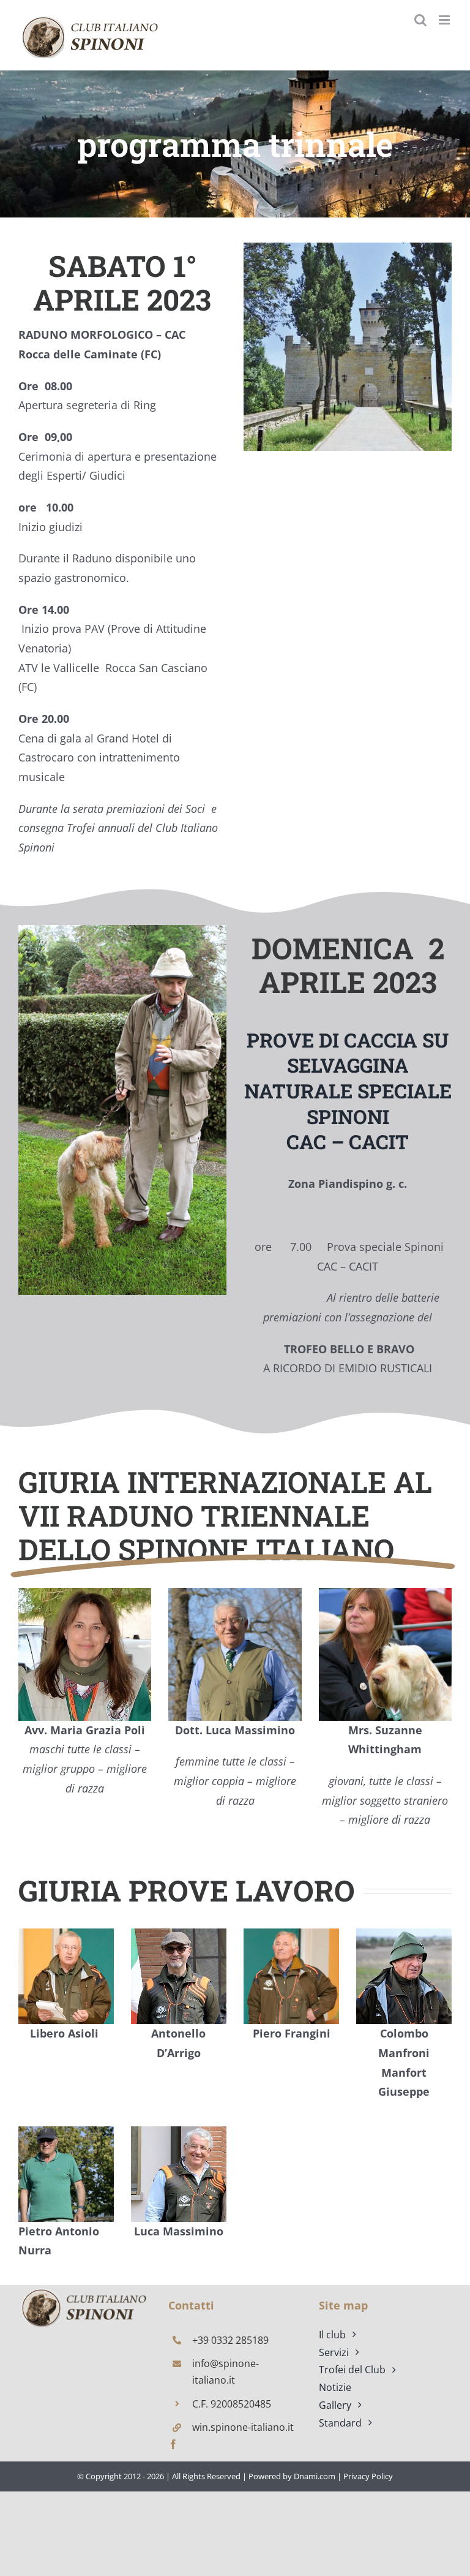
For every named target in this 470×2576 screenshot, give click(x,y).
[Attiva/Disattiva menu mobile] (445, 20)
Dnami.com (315, 2476)
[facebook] (173, 2444)
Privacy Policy (368, 2476)
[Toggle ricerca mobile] (420, 20)
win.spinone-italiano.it (243, 2427)
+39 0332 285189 (230, 2340)
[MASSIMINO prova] (85, 2290)
